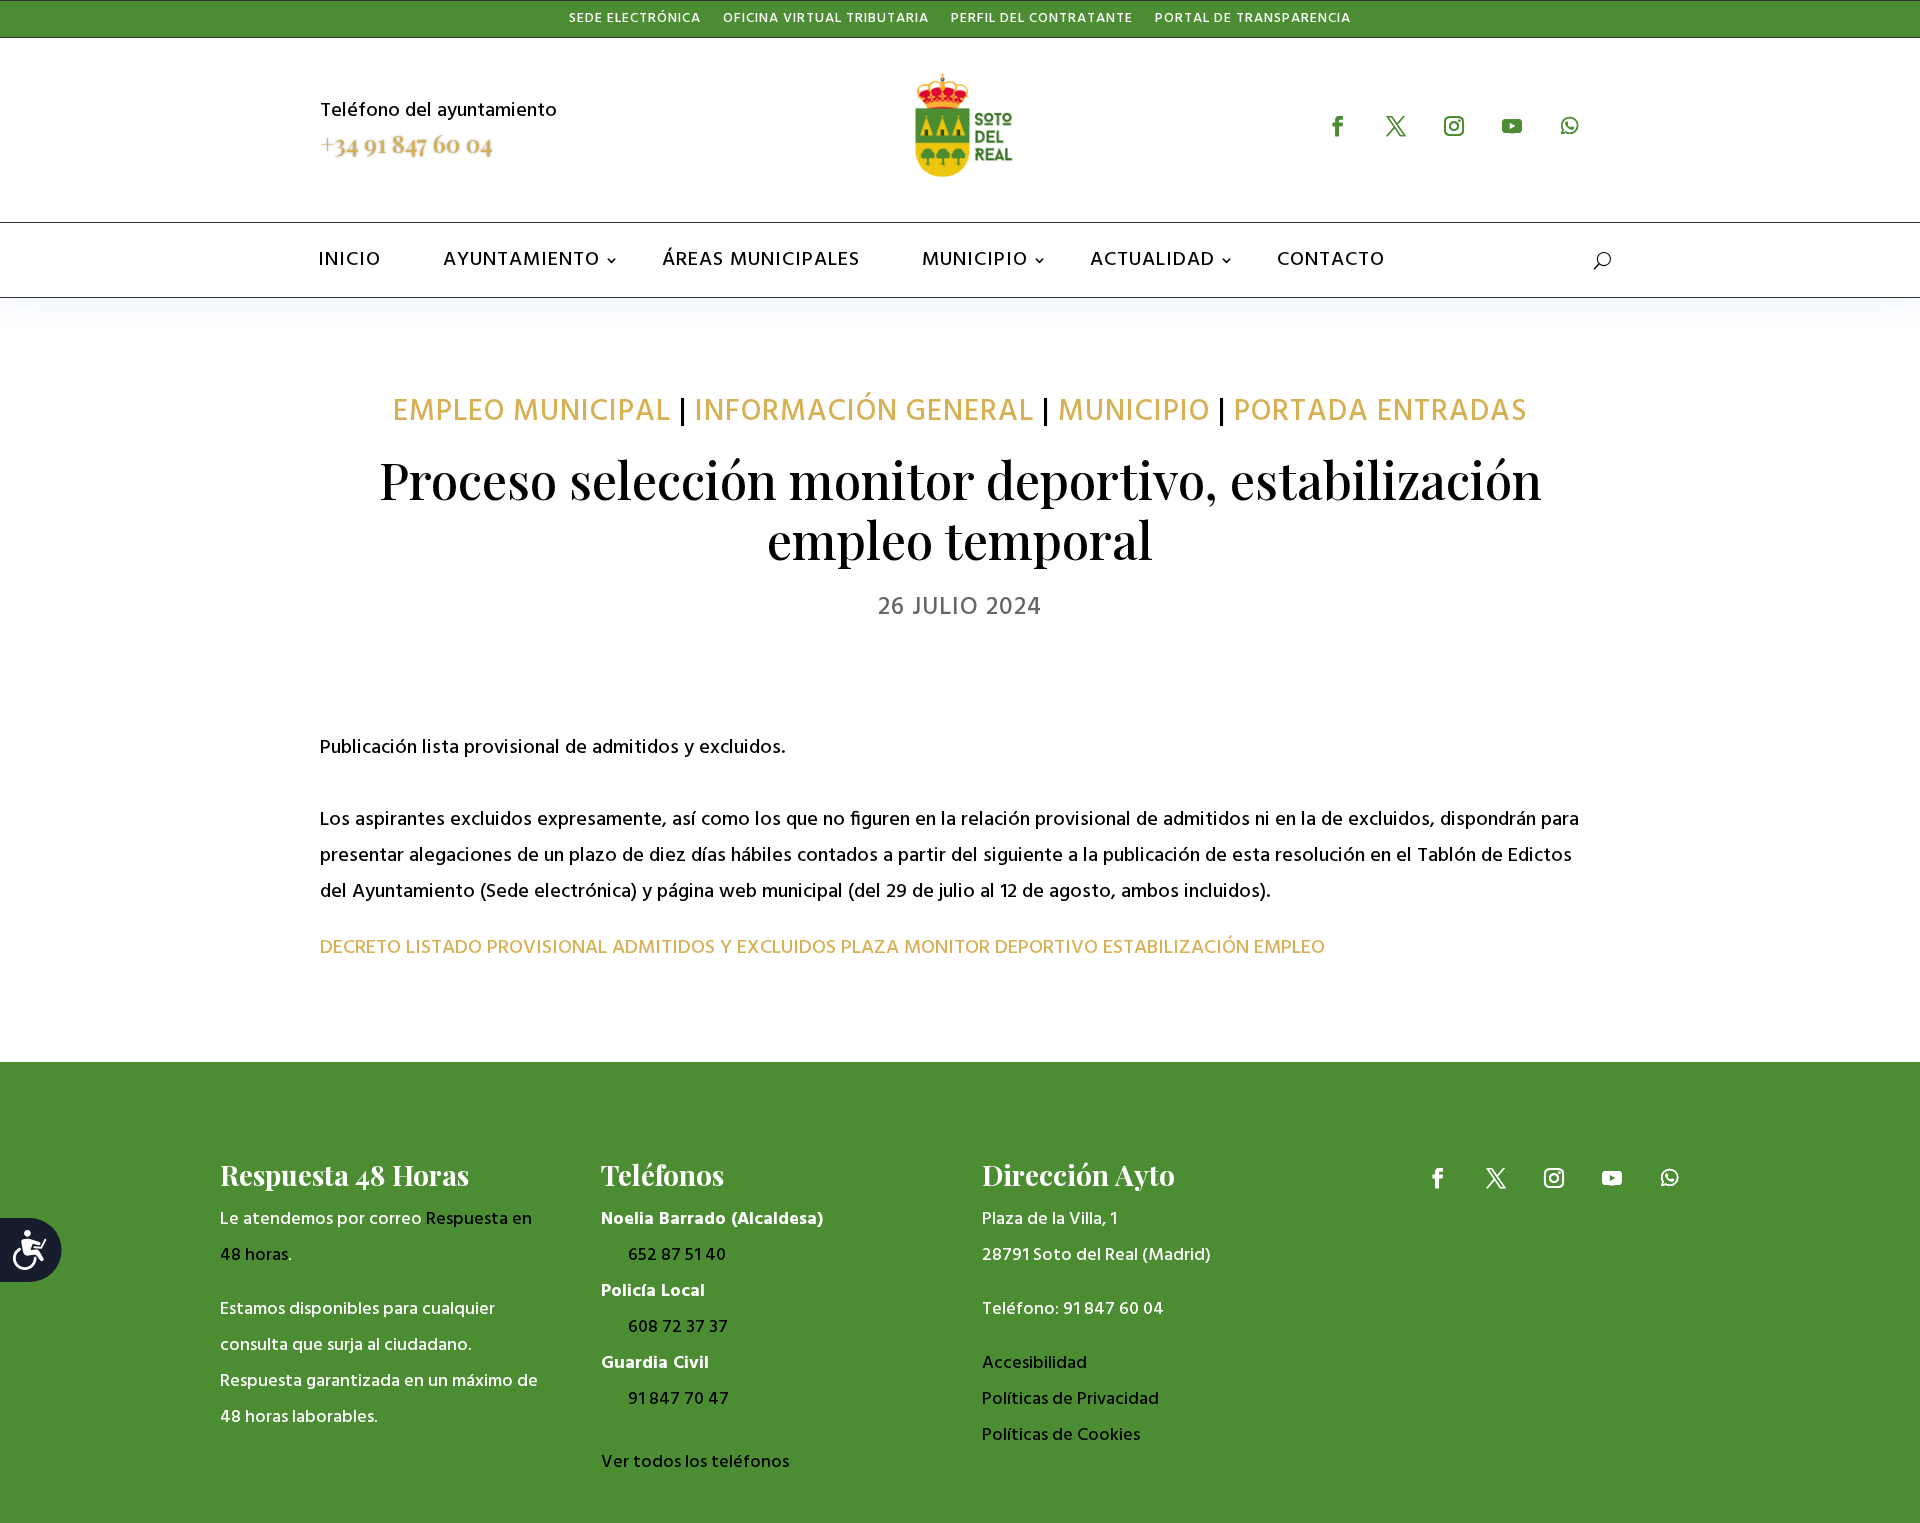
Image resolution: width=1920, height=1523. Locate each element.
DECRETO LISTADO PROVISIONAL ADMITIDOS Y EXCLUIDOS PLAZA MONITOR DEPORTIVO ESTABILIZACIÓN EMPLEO (822, 948)
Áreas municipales (761, 260)
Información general (864, 412)
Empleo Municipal (532, 412)
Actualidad (1152, 260)
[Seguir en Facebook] (1338, 126)
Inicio (349, 260)
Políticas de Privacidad (1070, 1399)
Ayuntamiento (521, 260)
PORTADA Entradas (1381, 412)
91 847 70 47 (678, 1399)
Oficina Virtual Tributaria (826, 23)
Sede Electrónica (635, 23)
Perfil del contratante (1042, 23)
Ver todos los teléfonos (695, 1462)
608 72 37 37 (678, 1327)
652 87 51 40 (677, 1255)
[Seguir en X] (1396, 126)
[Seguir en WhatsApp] (1570, 126)
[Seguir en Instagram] (1454, 126)
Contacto (1331, 260)
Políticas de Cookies (1061, 1435)
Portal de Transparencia (1253, 23)
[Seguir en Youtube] (1512, 126)
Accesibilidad (1034, 1363)
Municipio (975, 260)
